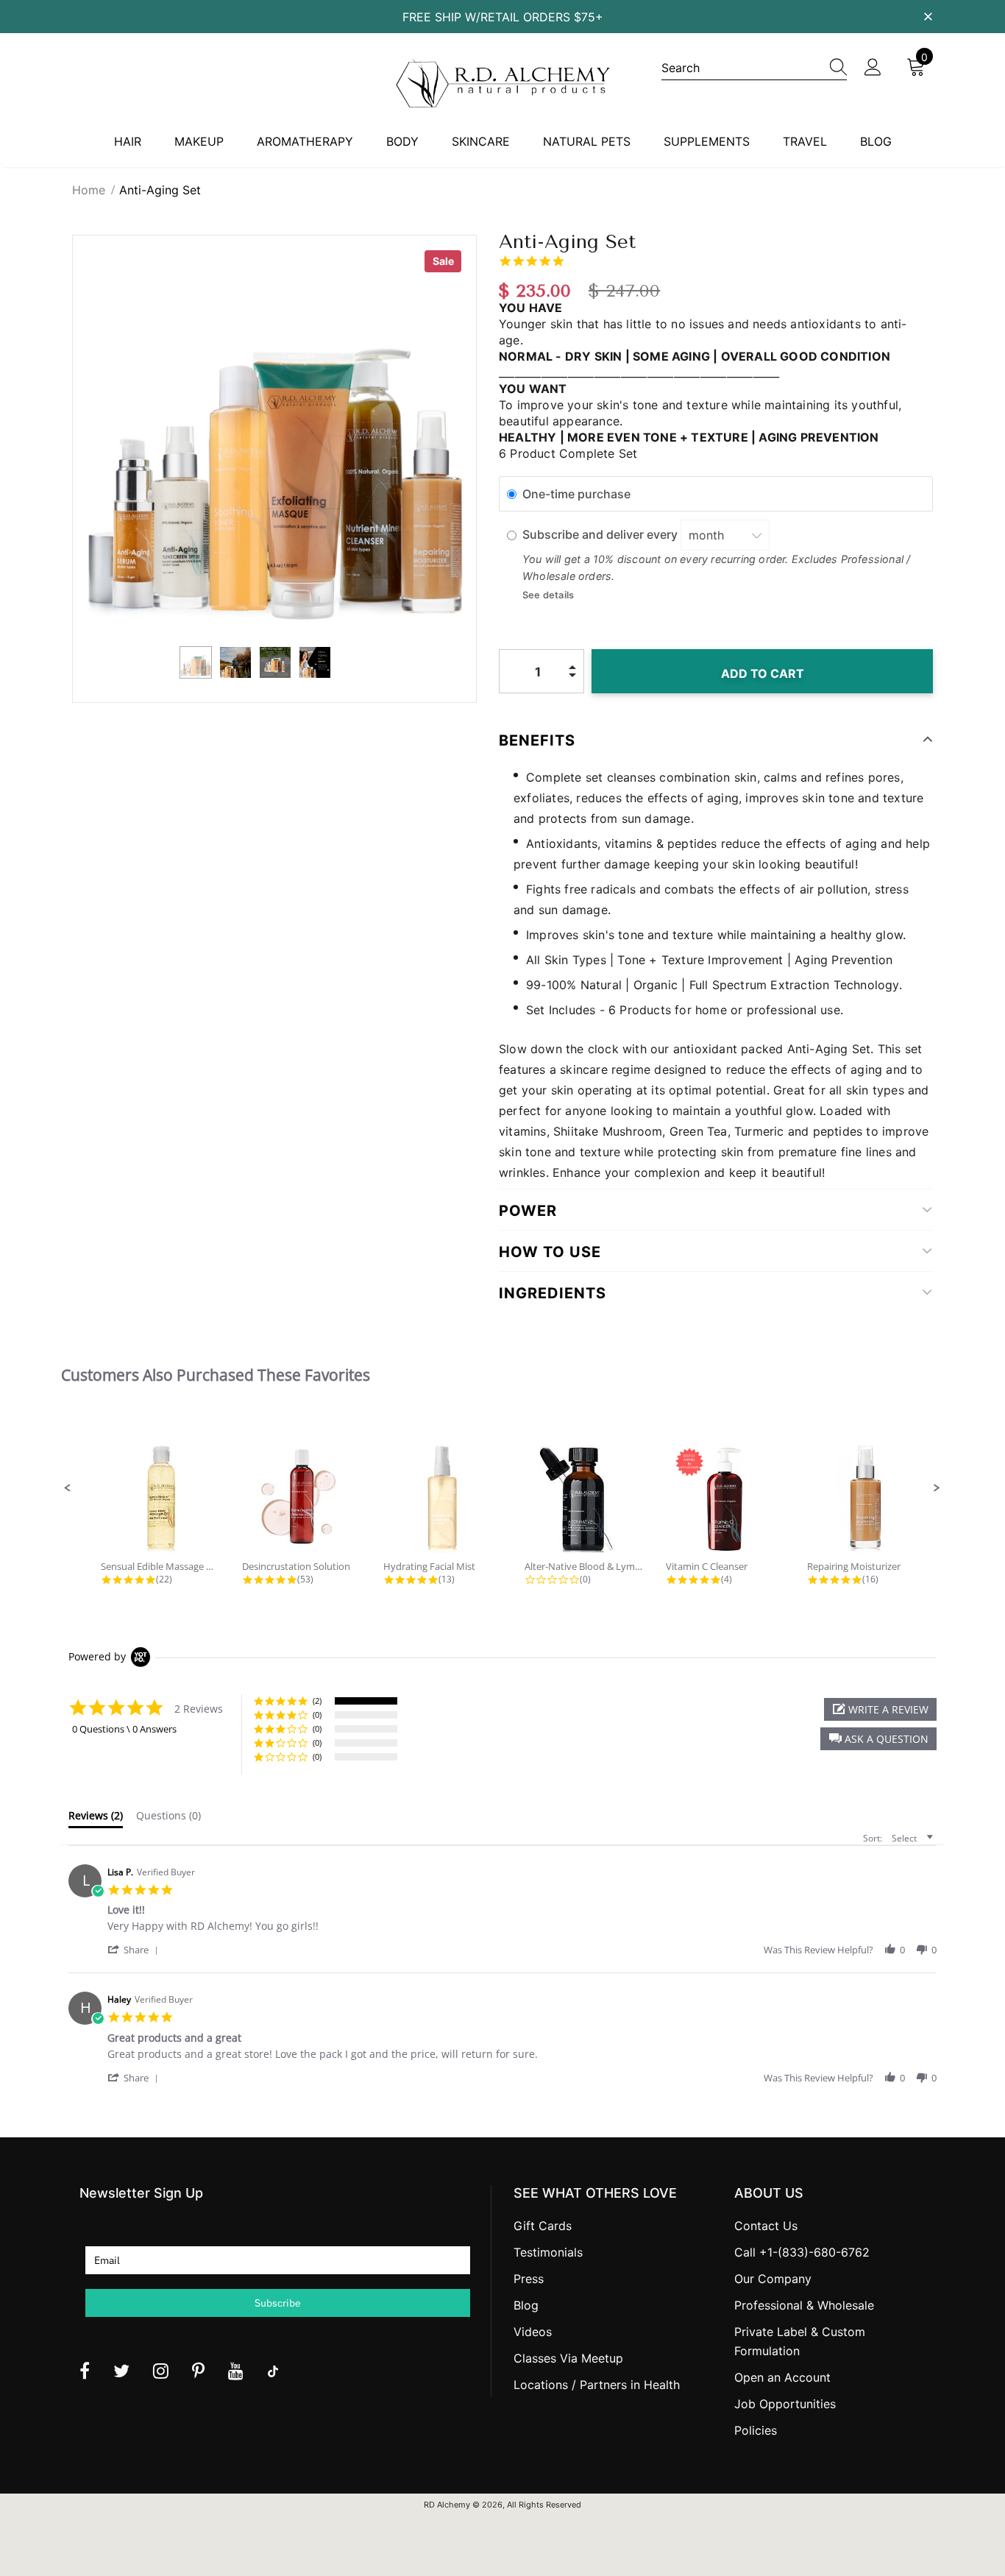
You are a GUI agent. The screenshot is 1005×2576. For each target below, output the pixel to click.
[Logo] (502, 83)
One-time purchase (576, 494)
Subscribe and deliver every (601, 535)
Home (89, 190)
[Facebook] (85, 2371)
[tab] (96, 1819)
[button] (68, 1488)
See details (548, 595)
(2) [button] (317, 1701)
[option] (274, 437)
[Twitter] (121, 2371)
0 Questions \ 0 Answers (124, 1729)
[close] (928, 15)
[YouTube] (236, 2371)
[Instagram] (161, 2371)
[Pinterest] (198, 2371)
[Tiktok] (273, 2371)
